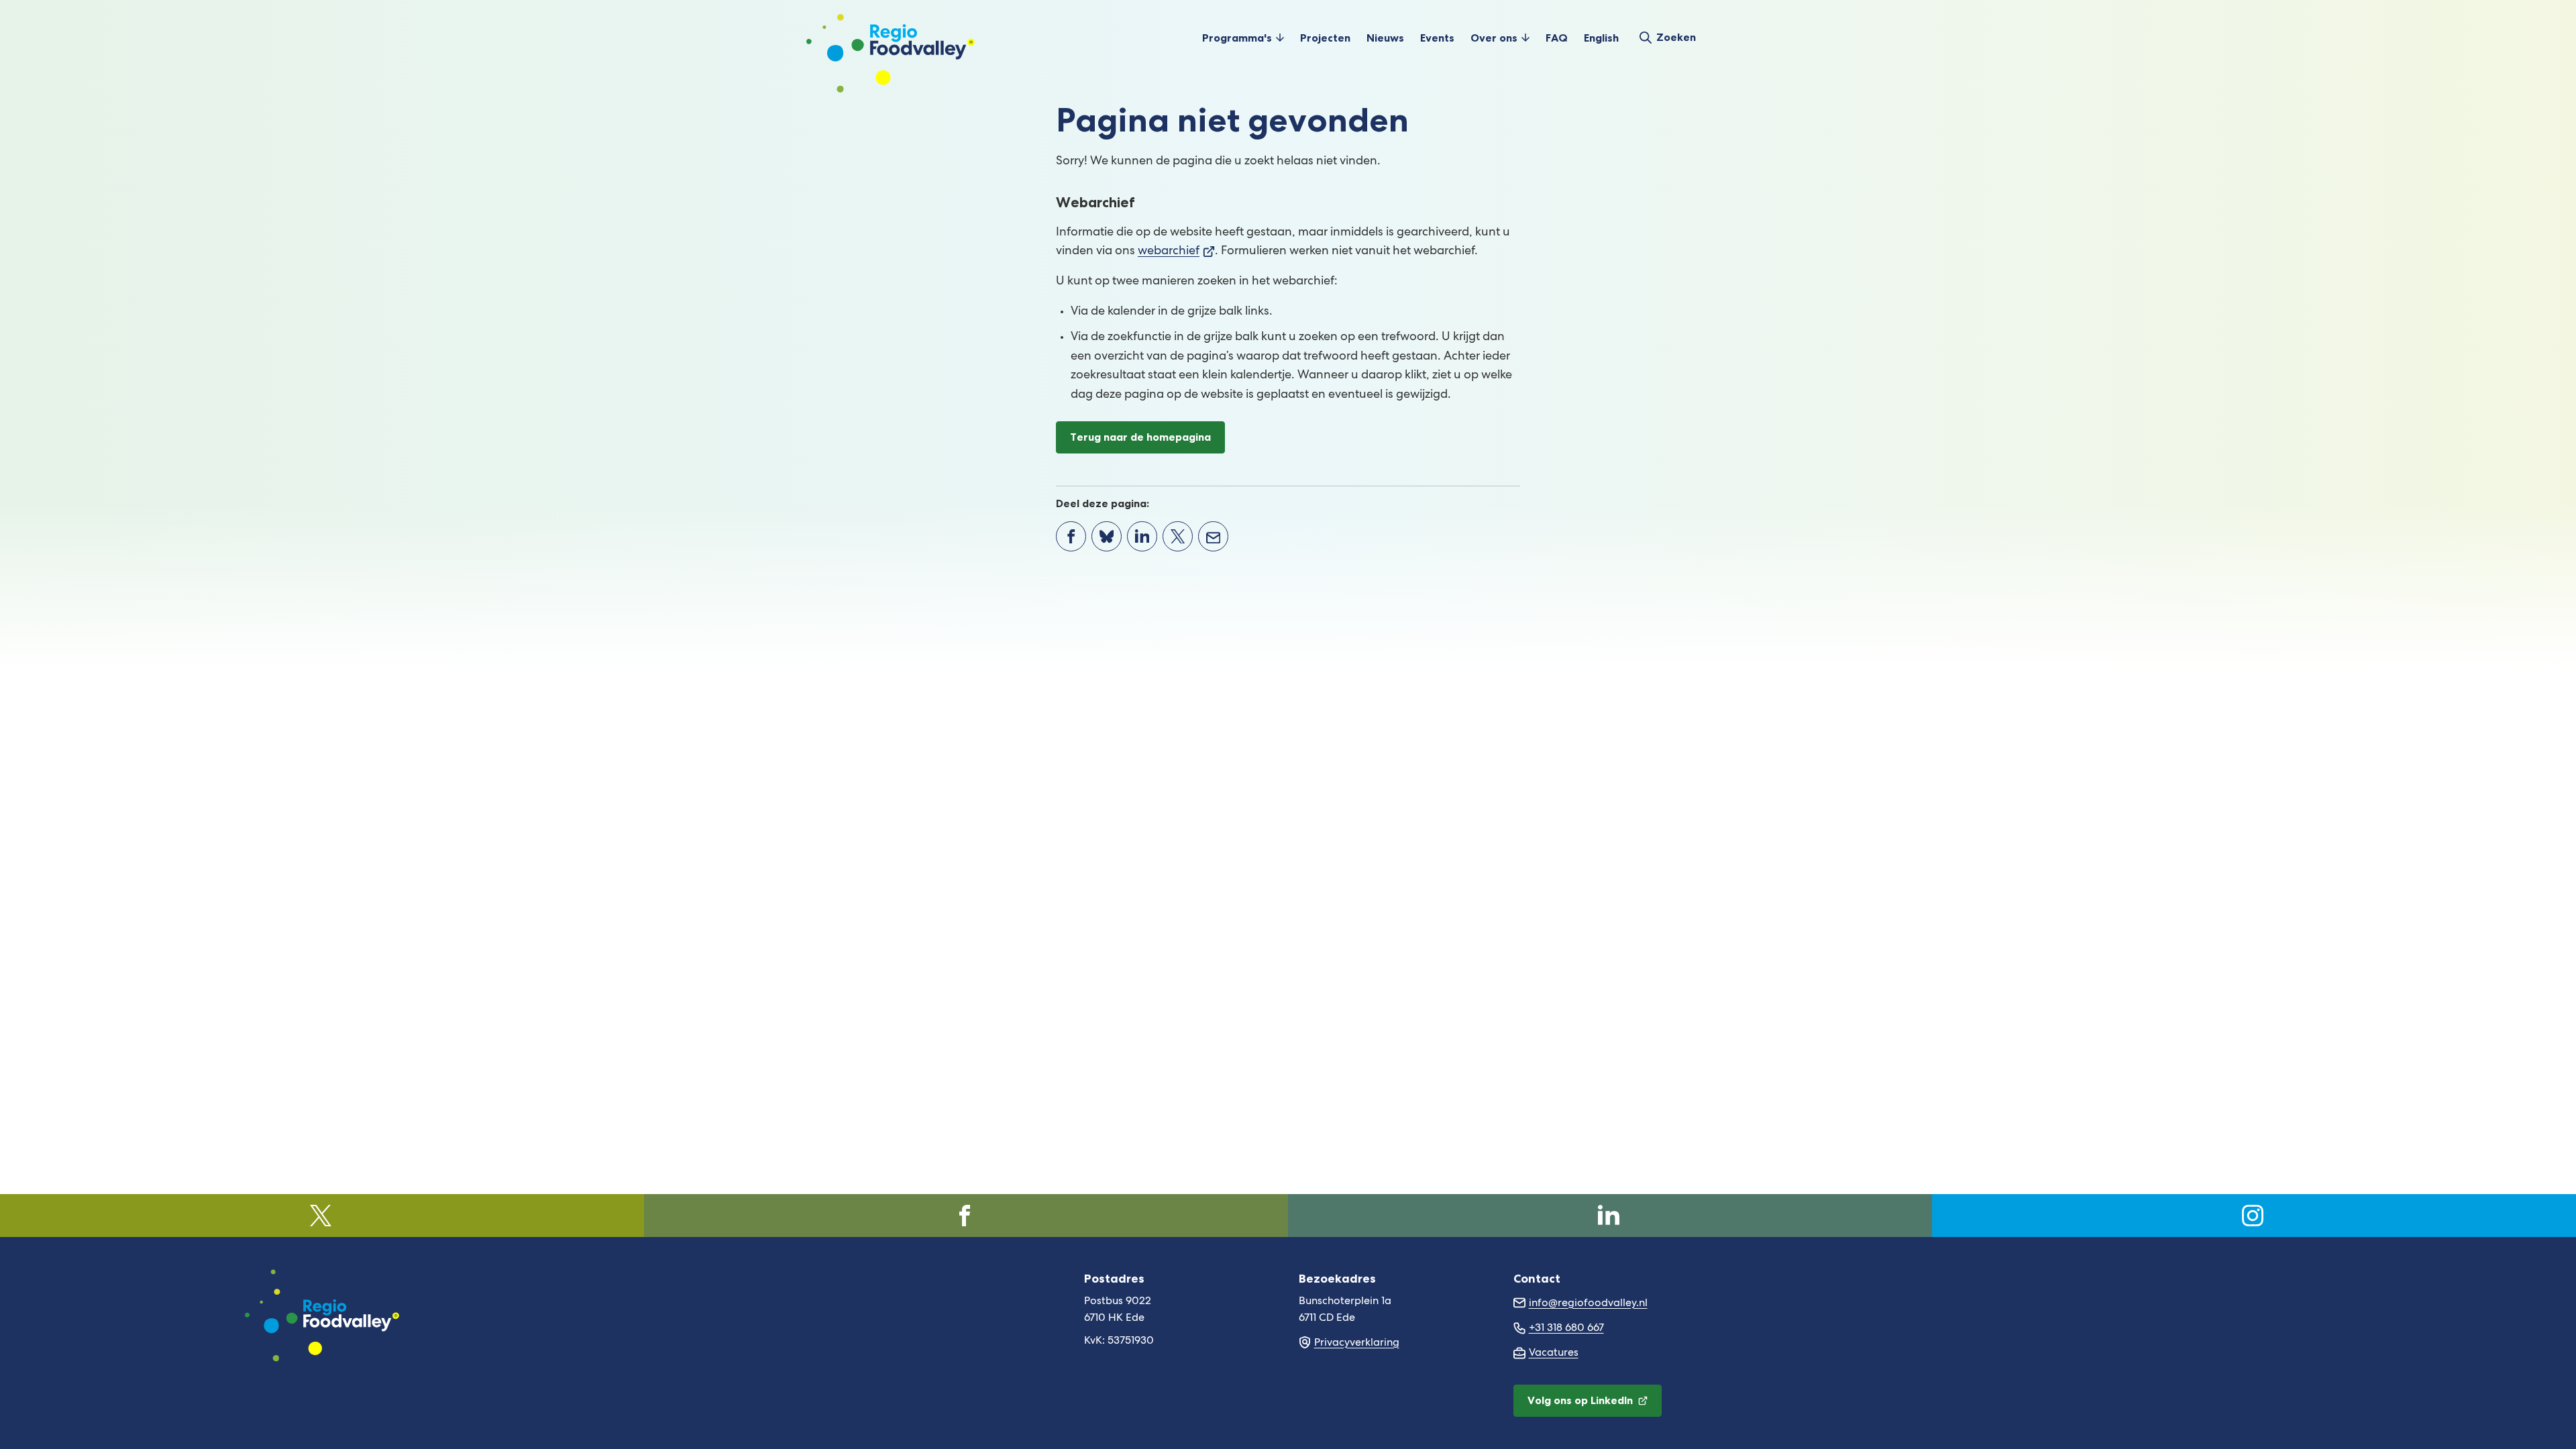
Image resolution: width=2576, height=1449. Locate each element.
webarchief (1176, 252)
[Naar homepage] (891, 38)
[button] (1243, 38)
